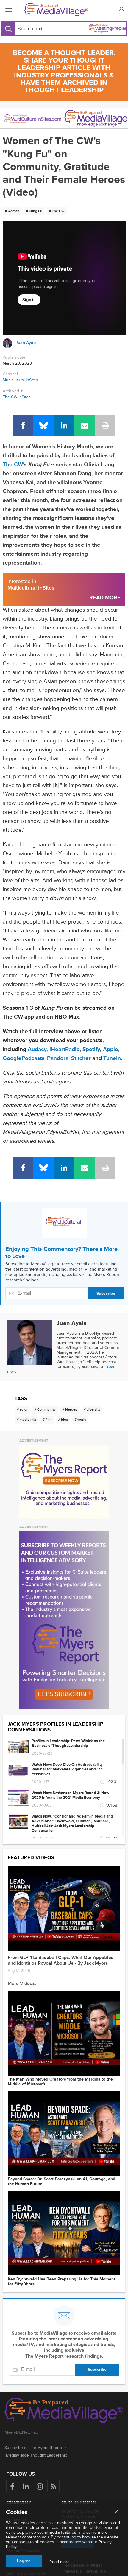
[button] (121, 10)
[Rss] (53, 2486)
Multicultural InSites (20, 380)
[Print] (105, 426)
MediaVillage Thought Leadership (37, 2455)
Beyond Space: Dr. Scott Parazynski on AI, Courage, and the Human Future (61, 2182)
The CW (13, 465)
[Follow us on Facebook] (12, 2486)
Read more (60, 2562)
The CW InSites (17, 397)
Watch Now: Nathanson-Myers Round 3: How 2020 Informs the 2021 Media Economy (70, 1795)
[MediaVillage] (63, 10)
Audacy (37, 1049)
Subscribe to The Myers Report (33, 2448)
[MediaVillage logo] (64, 2411)
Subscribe (106, 1293)
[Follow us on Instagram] (40, 2486)
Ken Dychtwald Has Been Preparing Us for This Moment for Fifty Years (61, 2282)
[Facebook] (23, 426)
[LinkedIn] (64, 426)
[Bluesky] (44, 426)
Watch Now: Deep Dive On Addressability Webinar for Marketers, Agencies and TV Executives (67, 1769)
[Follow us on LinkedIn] (26, 2486)
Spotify (91, 1049)
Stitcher (81, 1058)
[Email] (84, 426)
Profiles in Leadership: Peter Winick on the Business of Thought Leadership (68, 1743)
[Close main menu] (116, 2512)
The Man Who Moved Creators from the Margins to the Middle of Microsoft (60, 2082)
